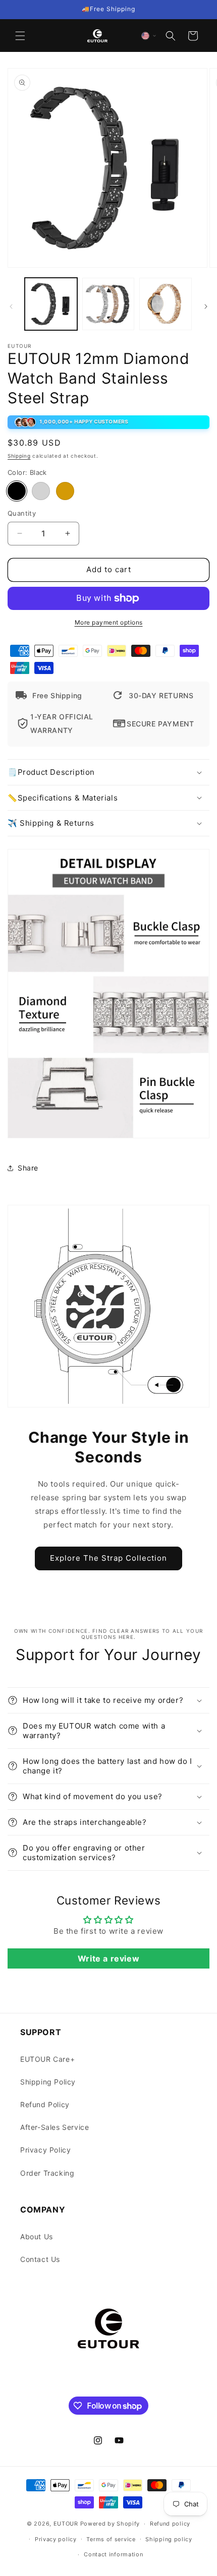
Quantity (22, 513)
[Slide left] (11, 306)
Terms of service (111, 2539)
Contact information (113, 2554)
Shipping (19, 456)
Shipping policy (169, 2539)
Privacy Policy (45, 2150)
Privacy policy (56, 2539)
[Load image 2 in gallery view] (108, 304)
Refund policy (170, 2524)
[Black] (17, 491)
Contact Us (40, 2259)
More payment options (109, 622)
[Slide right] (206, 306)
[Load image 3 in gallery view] (166, 304)
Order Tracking (47, 2173)
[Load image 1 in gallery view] (51, 304)
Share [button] (28, 1168)
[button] (20, 36)
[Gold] (65, 491)
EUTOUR (66, 2524)
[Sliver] (41, 491)
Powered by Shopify (110, 2524)
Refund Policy (45, 2104)
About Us (37, 2236)
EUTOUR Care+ (47, 2059)
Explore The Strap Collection (108, 1558)
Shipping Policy (48, 2082)
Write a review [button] (108, 1958)
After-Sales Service (55, 2127)
